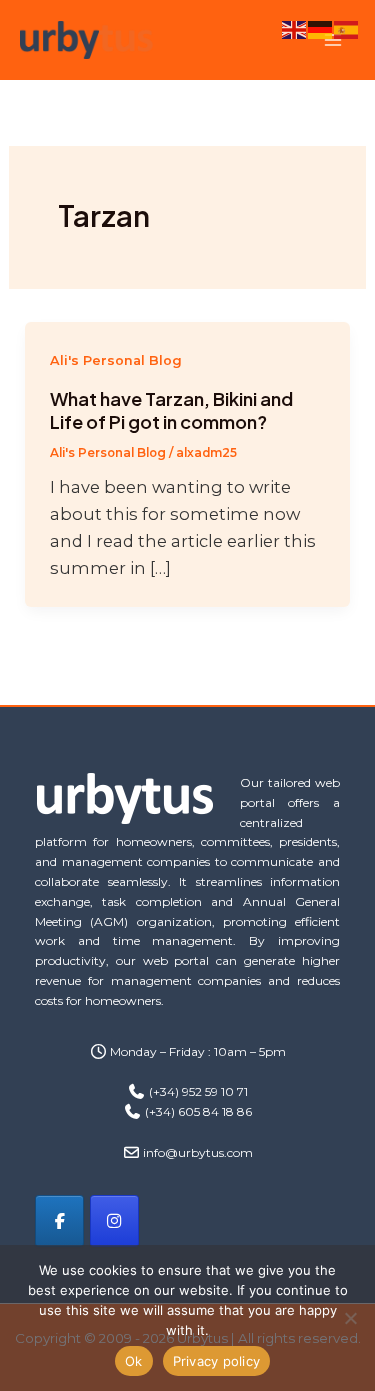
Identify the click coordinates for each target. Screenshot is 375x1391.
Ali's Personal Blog (116, 360)
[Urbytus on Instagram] (114, 1220)
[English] (295, 28)
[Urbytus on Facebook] (59, 1220)
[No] (350, 1318)
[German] (321, 28)
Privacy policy (217, 1361)
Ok (134, 1361)
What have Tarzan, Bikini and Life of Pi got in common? (171, 410)
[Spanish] (347, 28)
